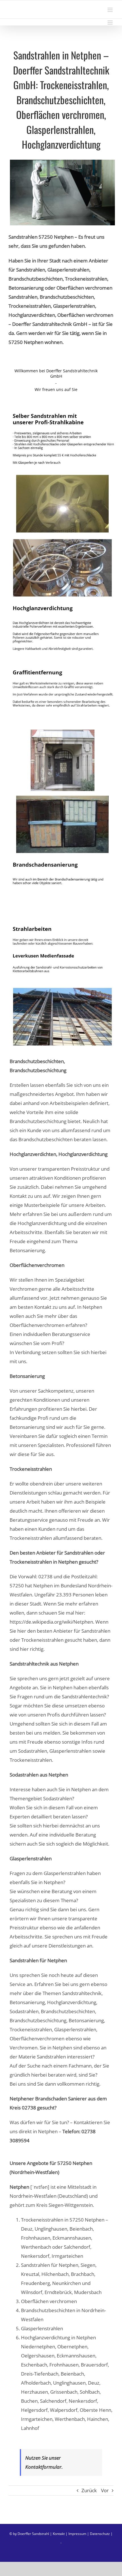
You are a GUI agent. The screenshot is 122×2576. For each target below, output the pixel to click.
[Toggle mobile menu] (111, 10)
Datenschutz (100, 2534)
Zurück (89, 2490)
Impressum (77, 2534)
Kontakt (59, 2534)
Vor (105, 2490)
